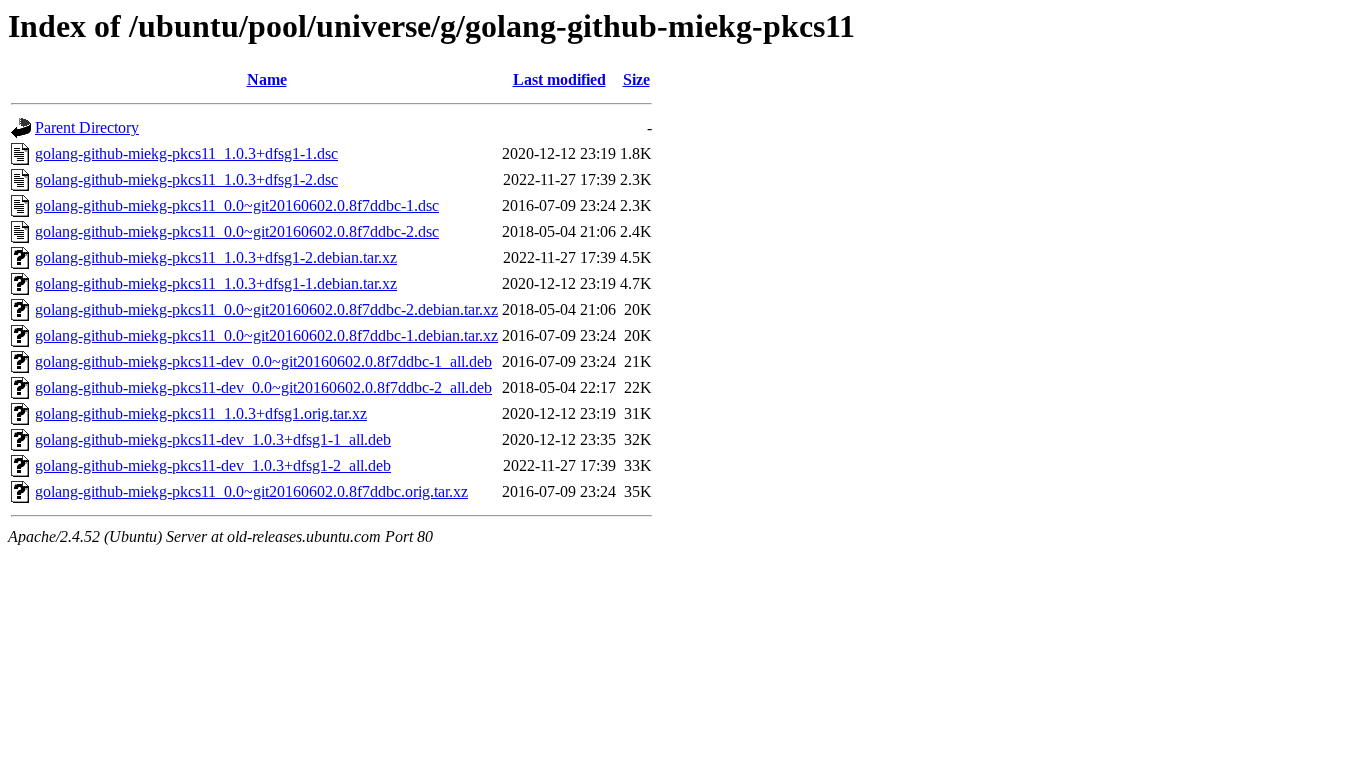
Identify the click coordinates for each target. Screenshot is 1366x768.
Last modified (559, 79)
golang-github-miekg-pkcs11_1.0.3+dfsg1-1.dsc (186, 153)
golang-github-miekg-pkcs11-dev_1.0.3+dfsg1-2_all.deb (213, 465)
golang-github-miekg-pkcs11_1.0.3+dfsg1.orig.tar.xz (201, 413)
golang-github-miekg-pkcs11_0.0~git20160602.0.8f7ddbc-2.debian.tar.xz (266, 309)
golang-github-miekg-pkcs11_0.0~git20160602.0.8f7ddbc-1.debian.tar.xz (266, 335)
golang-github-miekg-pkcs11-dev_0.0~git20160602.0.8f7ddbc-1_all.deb (263, 361)
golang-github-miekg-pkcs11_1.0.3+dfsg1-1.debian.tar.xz (216, 283)
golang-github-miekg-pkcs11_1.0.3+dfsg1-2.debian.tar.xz (216, 257)
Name (267, 79)
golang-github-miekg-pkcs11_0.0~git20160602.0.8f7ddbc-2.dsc (237, 231)
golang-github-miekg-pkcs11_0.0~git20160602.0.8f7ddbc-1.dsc (237, 205)
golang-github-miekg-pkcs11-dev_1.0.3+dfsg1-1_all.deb (213, 439)
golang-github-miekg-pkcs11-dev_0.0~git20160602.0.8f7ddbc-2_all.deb (263, 387)
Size (636, 79)
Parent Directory (87, 127)
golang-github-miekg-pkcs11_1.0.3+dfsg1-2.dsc (186, 179)
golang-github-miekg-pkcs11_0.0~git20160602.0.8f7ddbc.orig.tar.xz (251, 491)
